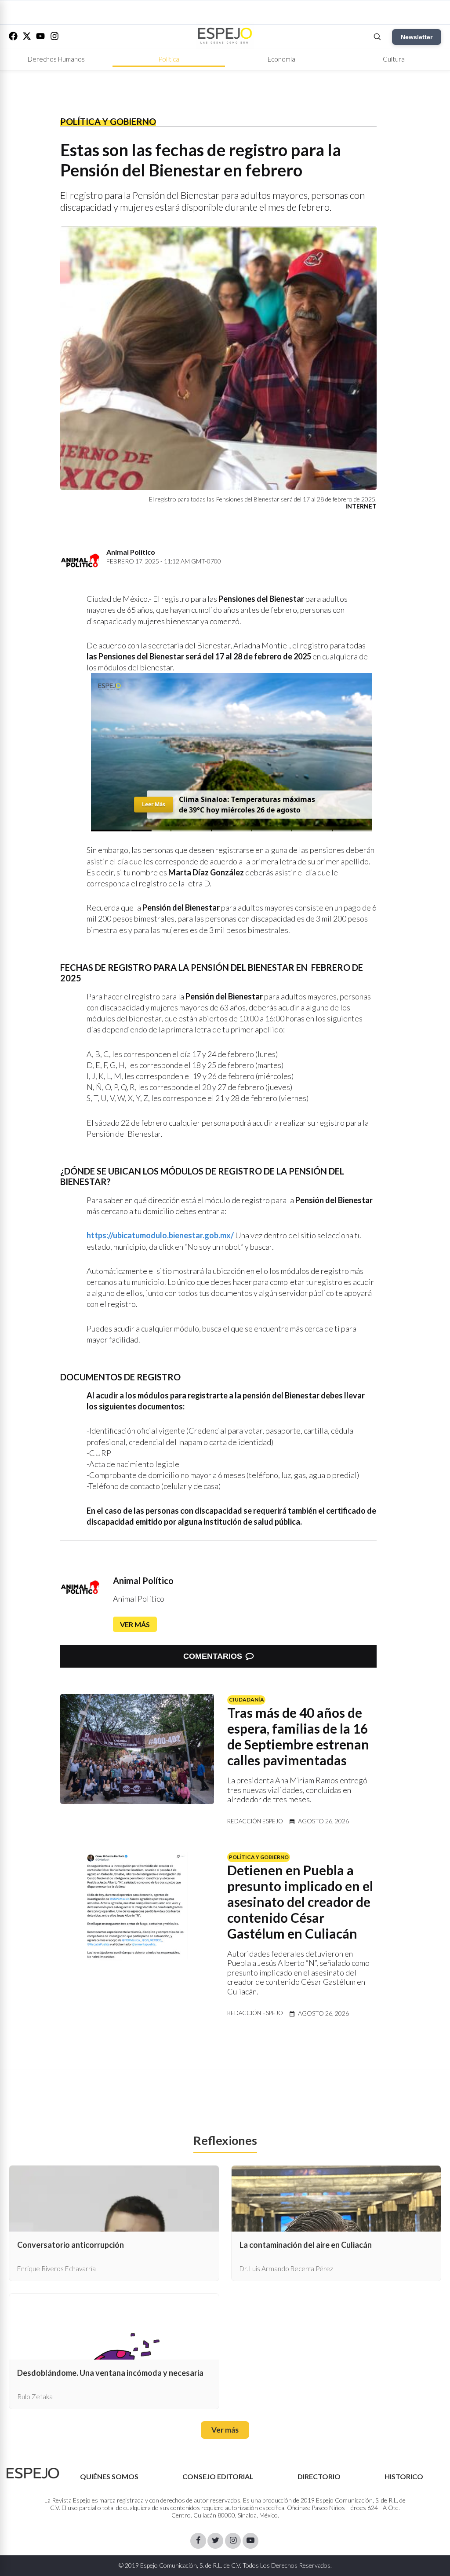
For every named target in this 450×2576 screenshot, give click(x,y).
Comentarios (213, 1656)
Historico (404, 2476)
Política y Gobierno (108, 121)
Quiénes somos (109, 2476)
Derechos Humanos (56, 59)
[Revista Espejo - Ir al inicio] (33, 2473)
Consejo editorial (218, 2476)
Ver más (135, 1624)
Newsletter (417, 37)
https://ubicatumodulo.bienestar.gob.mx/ (160, 1235)
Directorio (319, 2476)
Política (169, 59)
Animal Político (143, 1581)
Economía (281, 59)
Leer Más (153, 804)
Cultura (394, 59)
